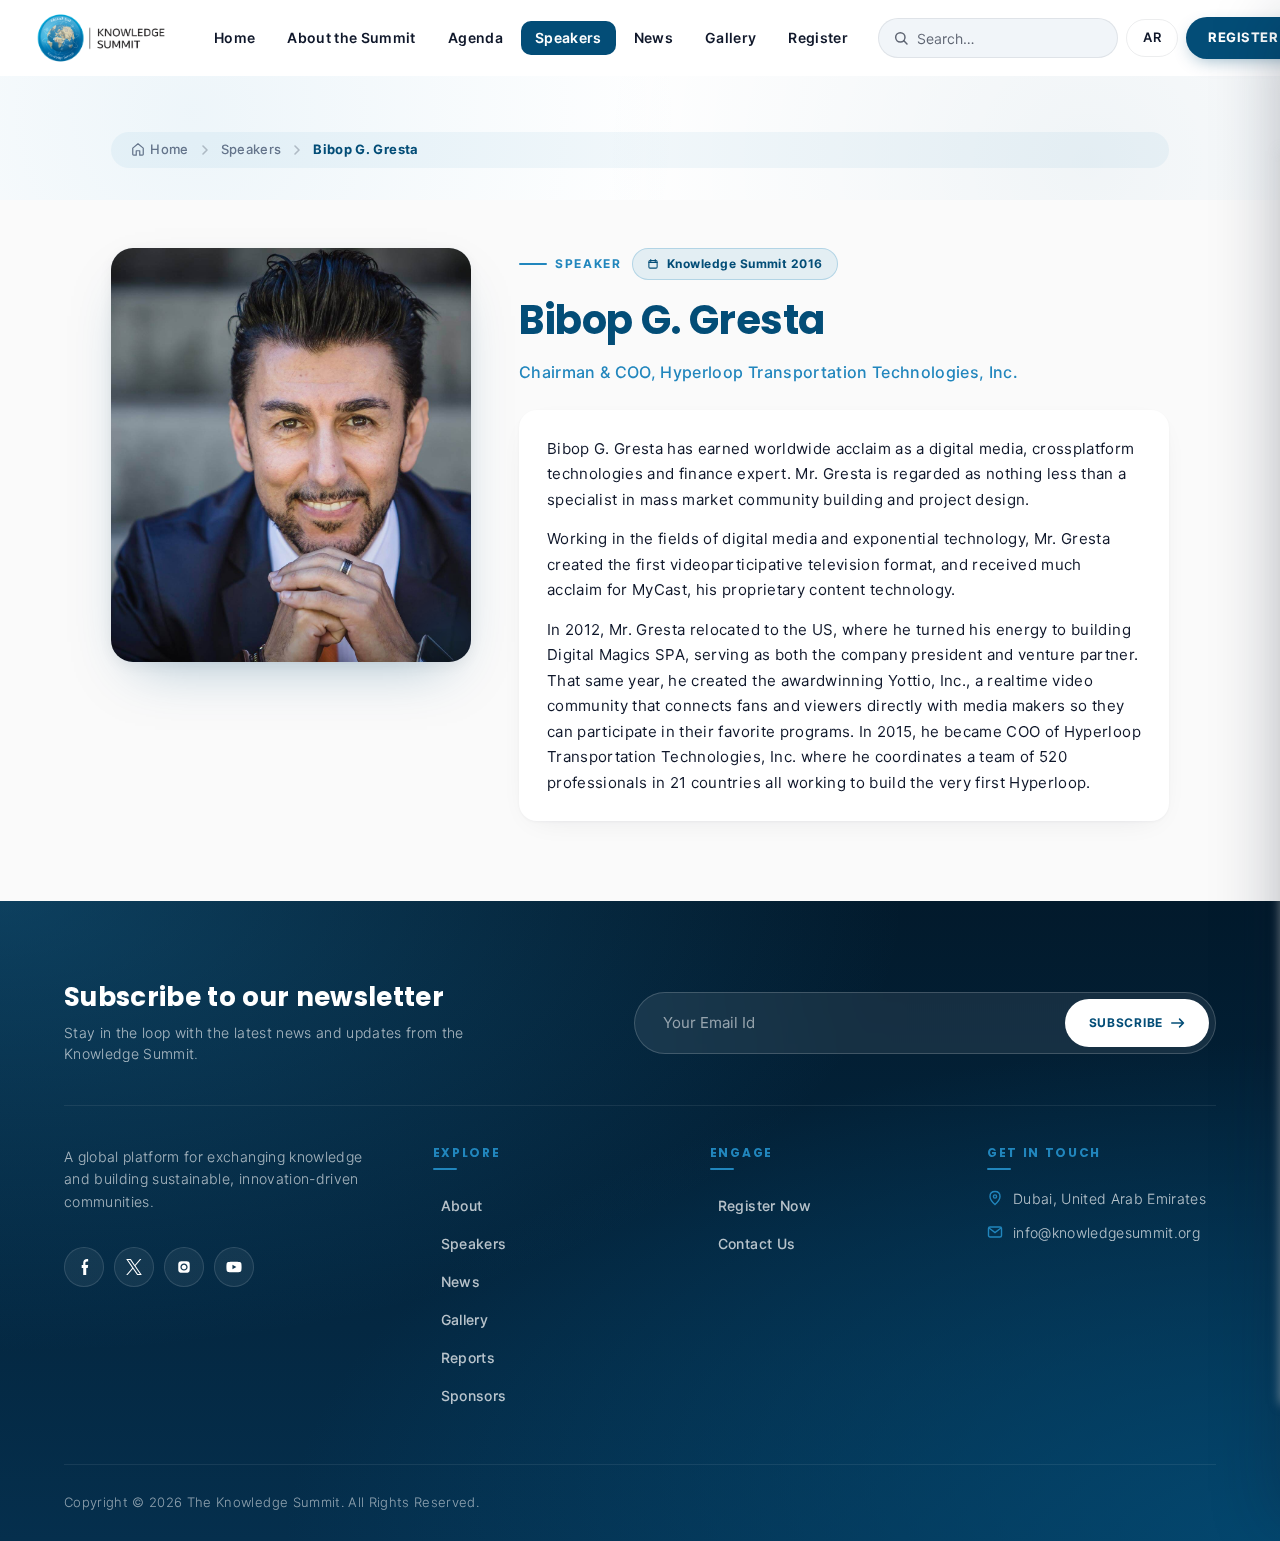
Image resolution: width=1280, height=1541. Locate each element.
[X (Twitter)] (134, 1267)
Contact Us (756, 1243)
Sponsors (474, 1395)
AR (1152, 37)
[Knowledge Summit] (104, 38)
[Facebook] (84, 1267)
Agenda (475, 37)
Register (818, 37)
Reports (468, 1357)
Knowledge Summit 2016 (745, 263)
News (653, 37)
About (462, 1205)
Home (234, 37)
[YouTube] (234, 1267)
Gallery (730, 37)
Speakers (568, 37)
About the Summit (351, 37)
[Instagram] (184, 1267)
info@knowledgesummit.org (1106, 1232)
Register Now (764, 1205)
